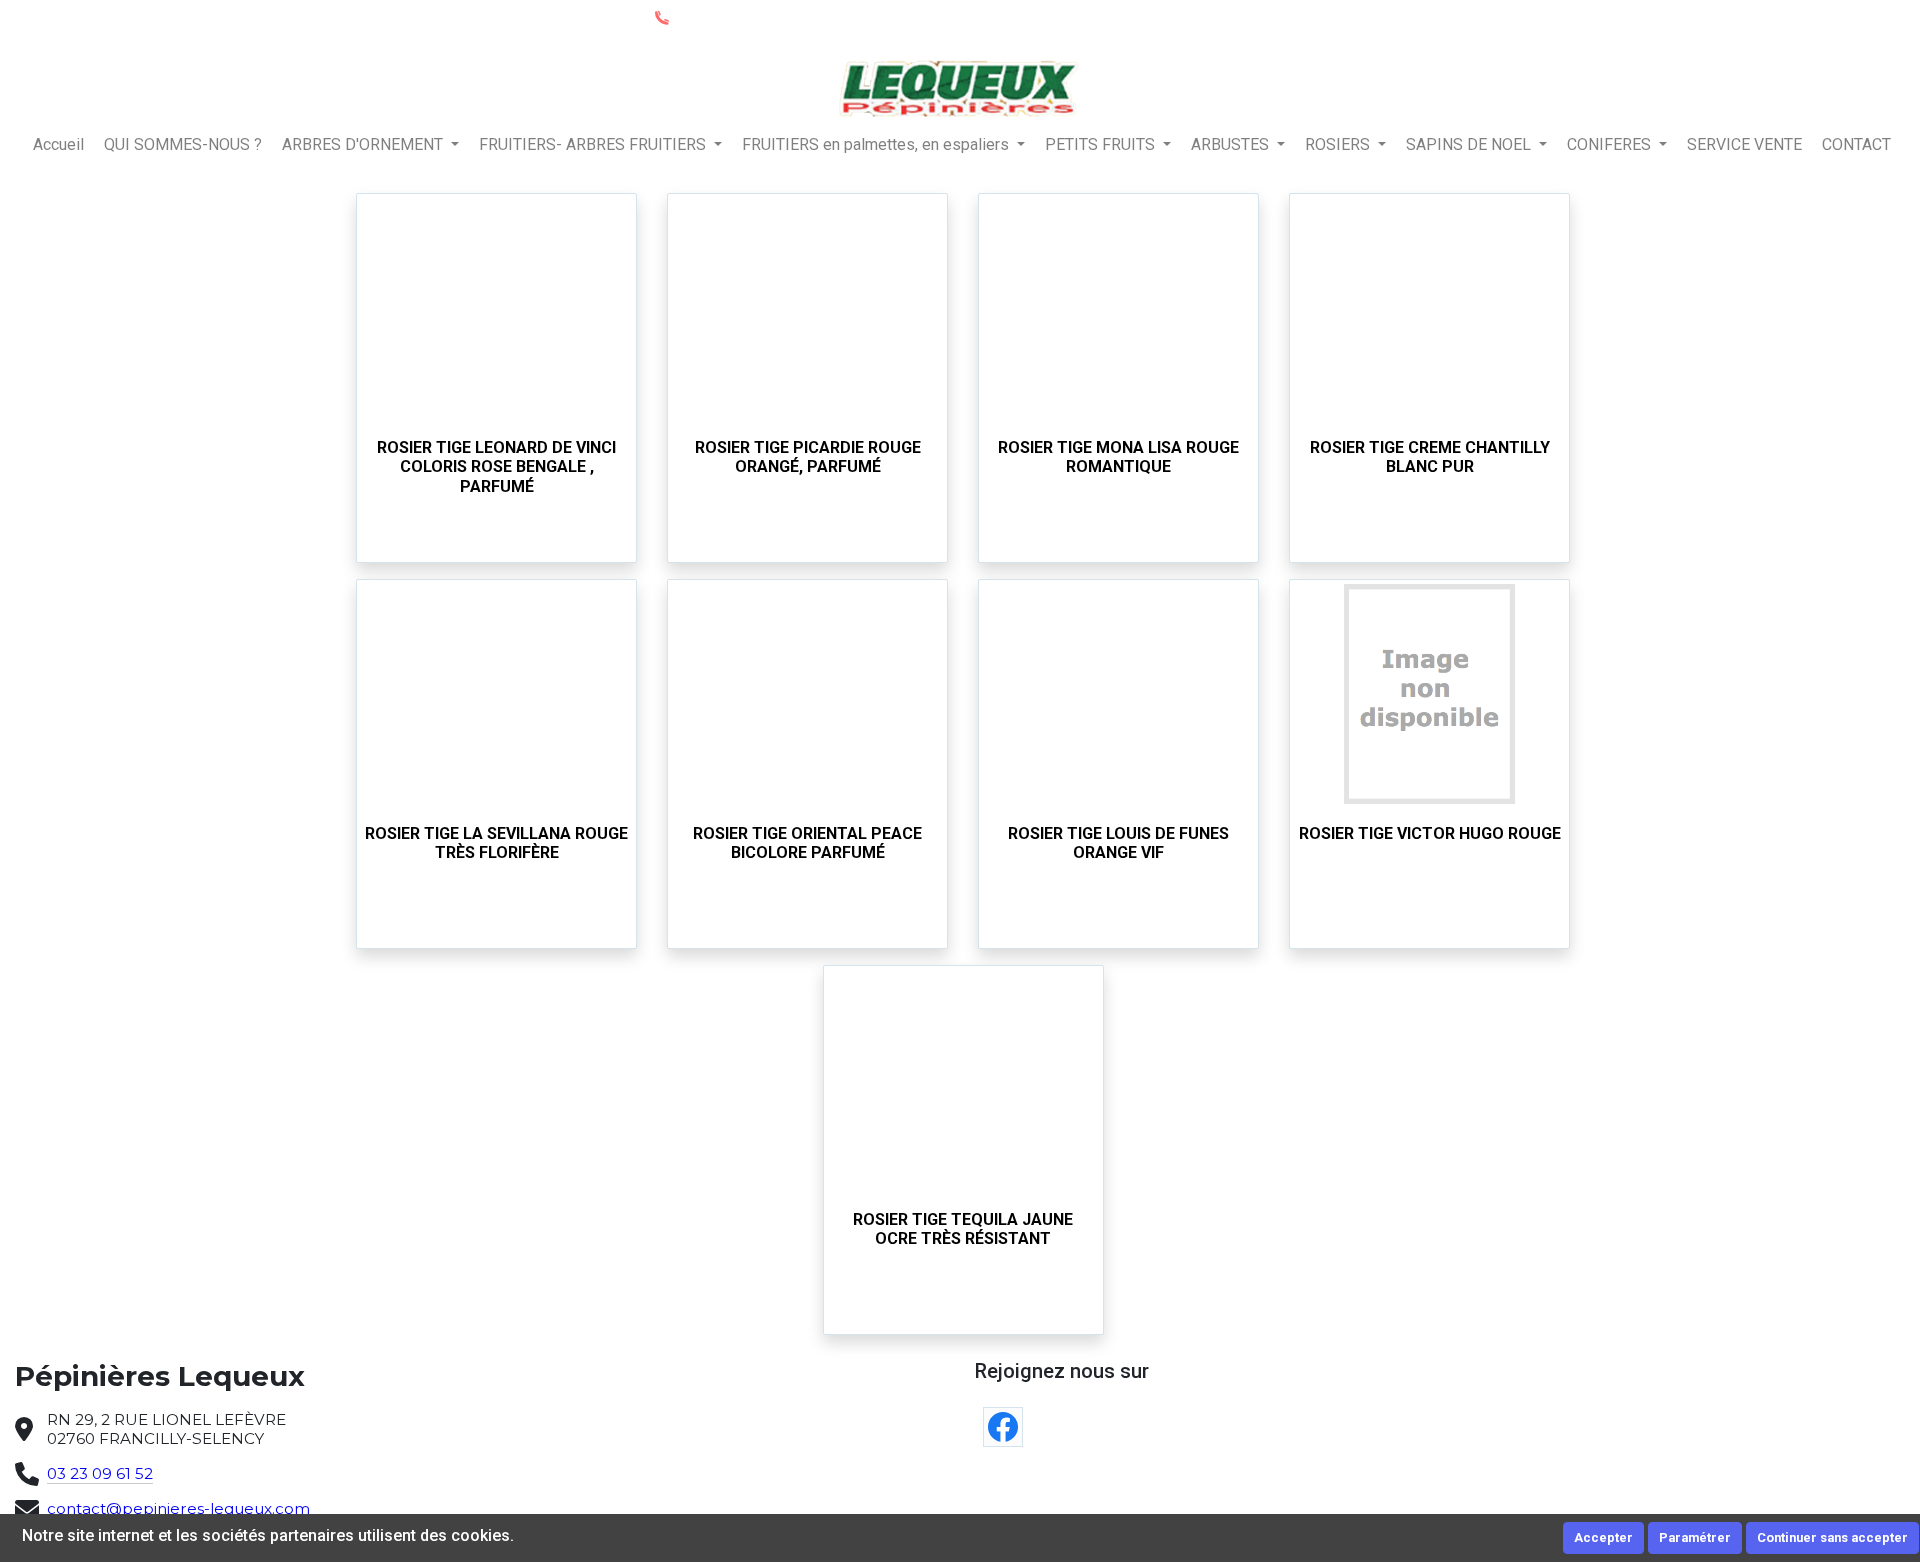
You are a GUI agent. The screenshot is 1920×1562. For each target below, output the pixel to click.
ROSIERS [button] (1339, 144)
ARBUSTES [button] (1232, 144)
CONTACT (1856, 144)
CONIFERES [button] (1611, 144)
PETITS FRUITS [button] (1102, 144)
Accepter (1603, 1537)
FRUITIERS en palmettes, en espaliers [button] (877, 144)
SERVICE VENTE (1744, 144)
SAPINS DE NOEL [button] (1470, 144)
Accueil (58, 144)
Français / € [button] (1856, 17)
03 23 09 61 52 (100, 1473)
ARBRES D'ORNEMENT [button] (364, 144)
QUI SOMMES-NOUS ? (183, 144)
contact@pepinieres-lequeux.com (178, 1508)
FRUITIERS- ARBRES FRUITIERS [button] (594, 144)
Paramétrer (1695, 1537)
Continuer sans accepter (1832, 1537)
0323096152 (713, 17)
